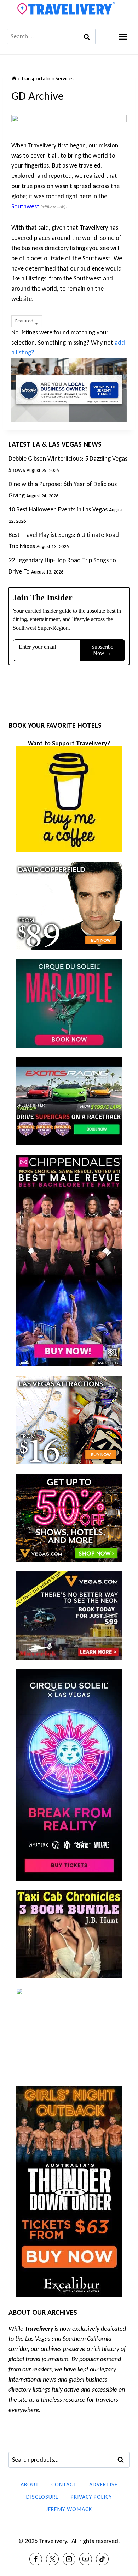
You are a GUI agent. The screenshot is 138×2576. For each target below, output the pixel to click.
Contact (64, 2484)
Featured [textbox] (24, 321)
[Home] (14, 78)
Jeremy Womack (69, 2509)
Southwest (25, 206)
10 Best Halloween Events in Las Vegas (58, 509)
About (30, 2484)
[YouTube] (86, 2559)
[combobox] (27, 321)
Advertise (103, 2484)
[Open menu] (123, 37)
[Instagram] (69, 2559)
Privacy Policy (91, 2497)
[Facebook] (36, 2559)
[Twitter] (52, 2559)
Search (123, 2460)
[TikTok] (102, 2559)
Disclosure (42, 2497)
